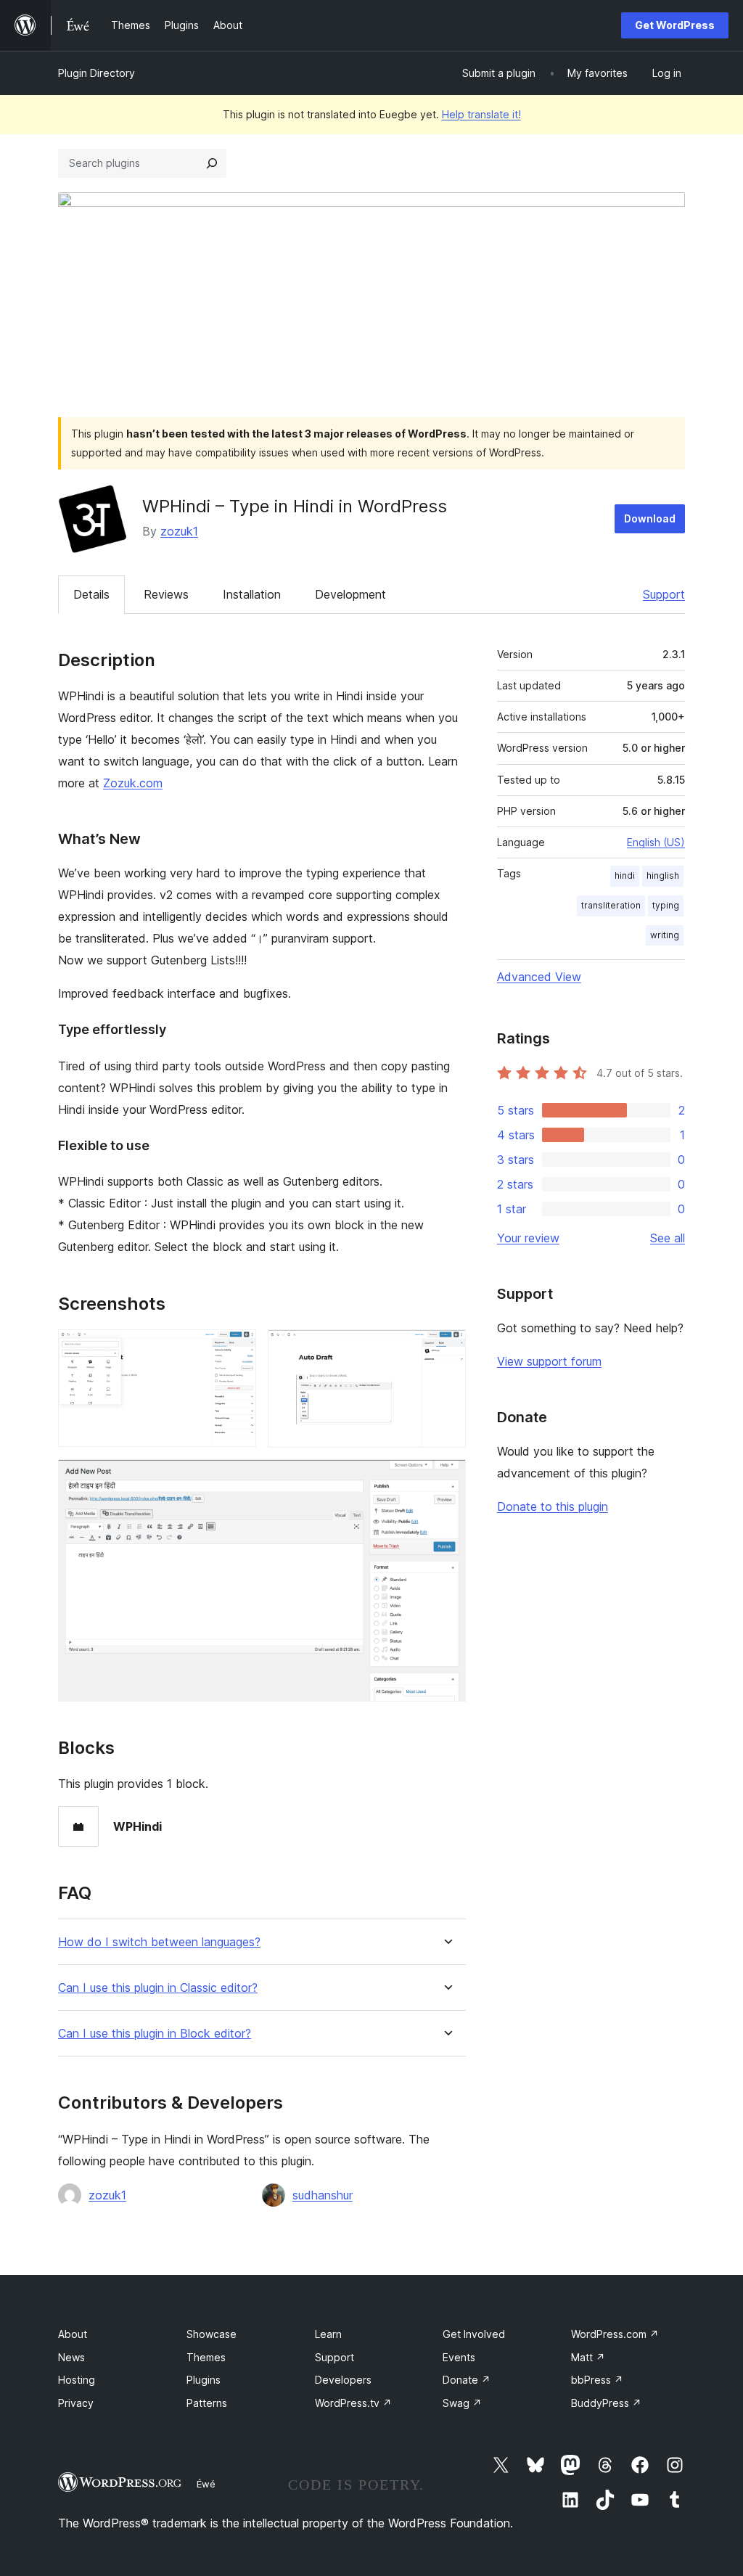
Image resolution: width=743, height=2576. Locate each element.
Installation (252, 594)
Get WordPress (675, 25)
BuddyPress (606, 2403)
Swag (462, 2403)
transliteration (611, 905)
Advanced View (539, 977)
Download (650, 518)
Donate (467, 2380)
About (73, 2334)
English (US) (656, 842)
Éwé (206, 2484)
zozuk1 (179, 531)
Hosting (77, 2380)
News (71, 2357)
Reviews (166, 594)
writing (665, 935)
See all (668, 1238)
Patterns (207, 2403)
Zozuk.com (133, 783)
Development (350, 594)
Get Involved (474, 2334)
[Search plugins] (212, 163)
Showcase (212, 2334)
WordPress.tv (353, 2403)
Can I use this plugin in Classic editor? (158, 1988)
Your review (528, 1238)
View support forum (549, 1361)
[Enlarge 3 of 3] (446, 1479)
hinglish (663, 875)
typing (666, 905)
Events (459, 2357)
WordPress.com (615, 2334)
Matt (588, 2357)
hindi (625, 875)
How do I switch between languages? (159, 1942)
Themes (206, 2357)
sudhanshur (323, 2195)
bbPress (597, 2380)
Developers (343, 2380)
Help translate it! (481, 114)
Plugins (204, 2380)
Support (664, 594)
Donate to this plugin (553, 1506)
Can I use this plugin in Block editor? (155, 2034)
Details (91, 594)
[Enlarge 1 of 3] (237, 1349)
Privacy (76, 2403)
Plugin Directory (97, 73)
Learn (328, 2334)
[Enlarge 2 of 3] (446, 1349)
